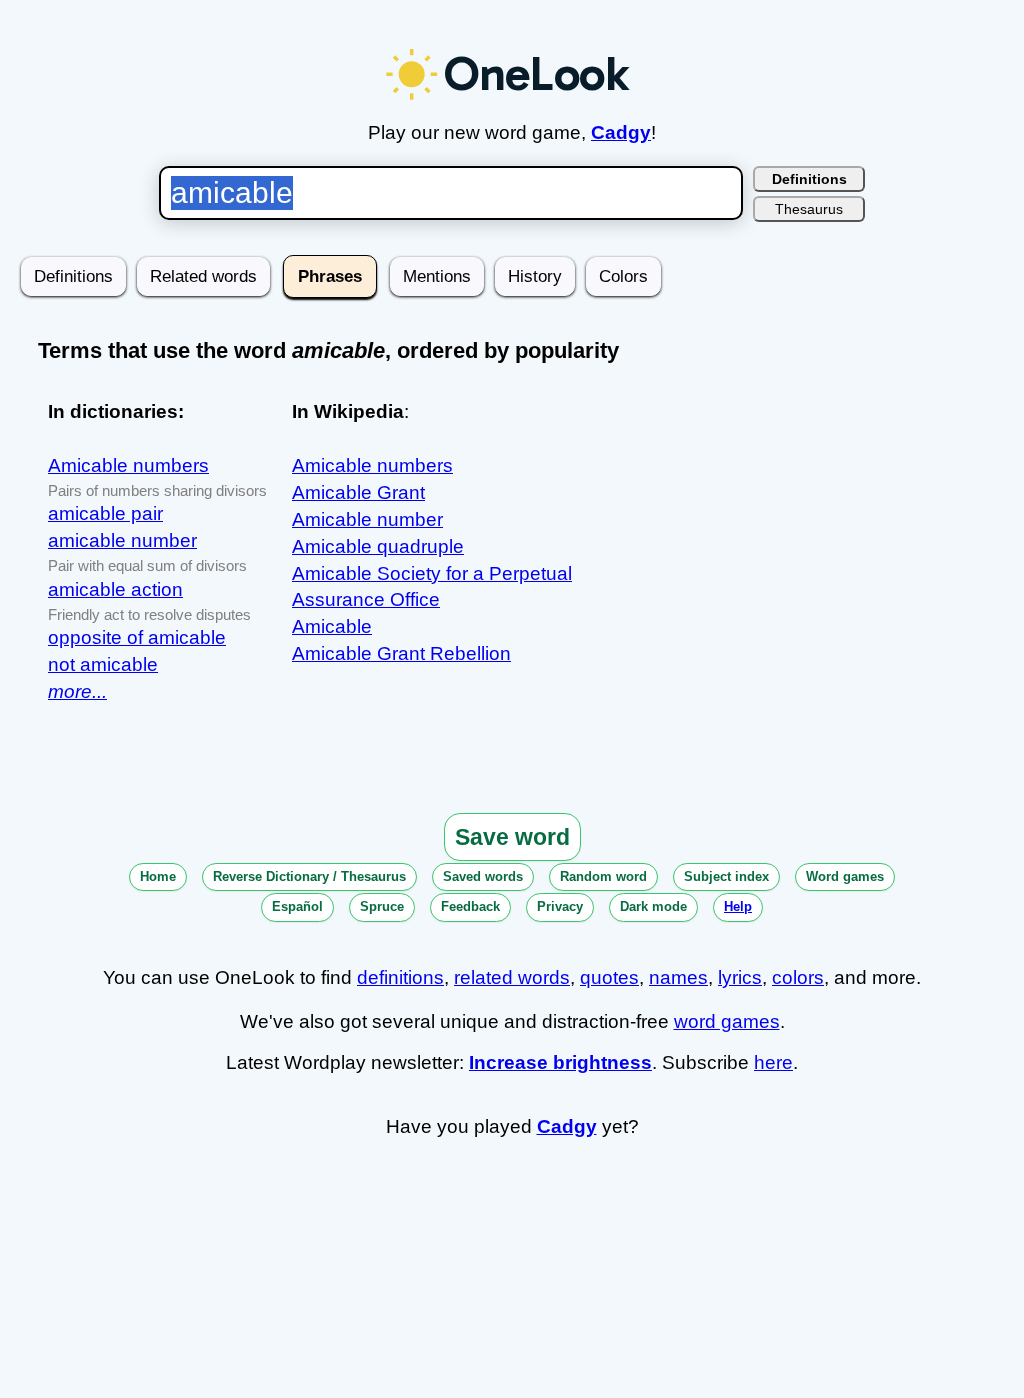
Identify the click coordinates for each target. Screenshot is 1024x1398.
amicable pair (105, 513)
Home (158, 876)
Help (738, 906)
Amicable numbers (128, 465)
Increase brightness (560, 1062)
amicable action (115, 589)
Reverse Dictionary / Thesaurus (309, 876)
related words (512, 977)
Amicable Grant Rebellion (401, 653)
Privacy (560, 906)
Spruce (382, 906)
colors (798, 977)
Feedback (470, 906)
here (773, 1062)
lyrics (740, 977)
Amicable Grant (358, 492)
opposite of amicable (137, 637)
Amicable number (367, 519)
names (678, 977)
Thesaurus (809, 209)
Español (297, 906)
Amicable (332, 626)
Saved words (483, 876)
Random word (603, 876)
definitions (400, 977)
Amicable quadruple (378, 546)
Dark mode (653, 906)
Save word (512, 837)
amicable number (122, 540)
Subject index (726, 876)
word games (727, 1021)
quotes (609, 977)
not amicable (103, 664)
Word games (845, 876)
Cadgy (621, 132)
